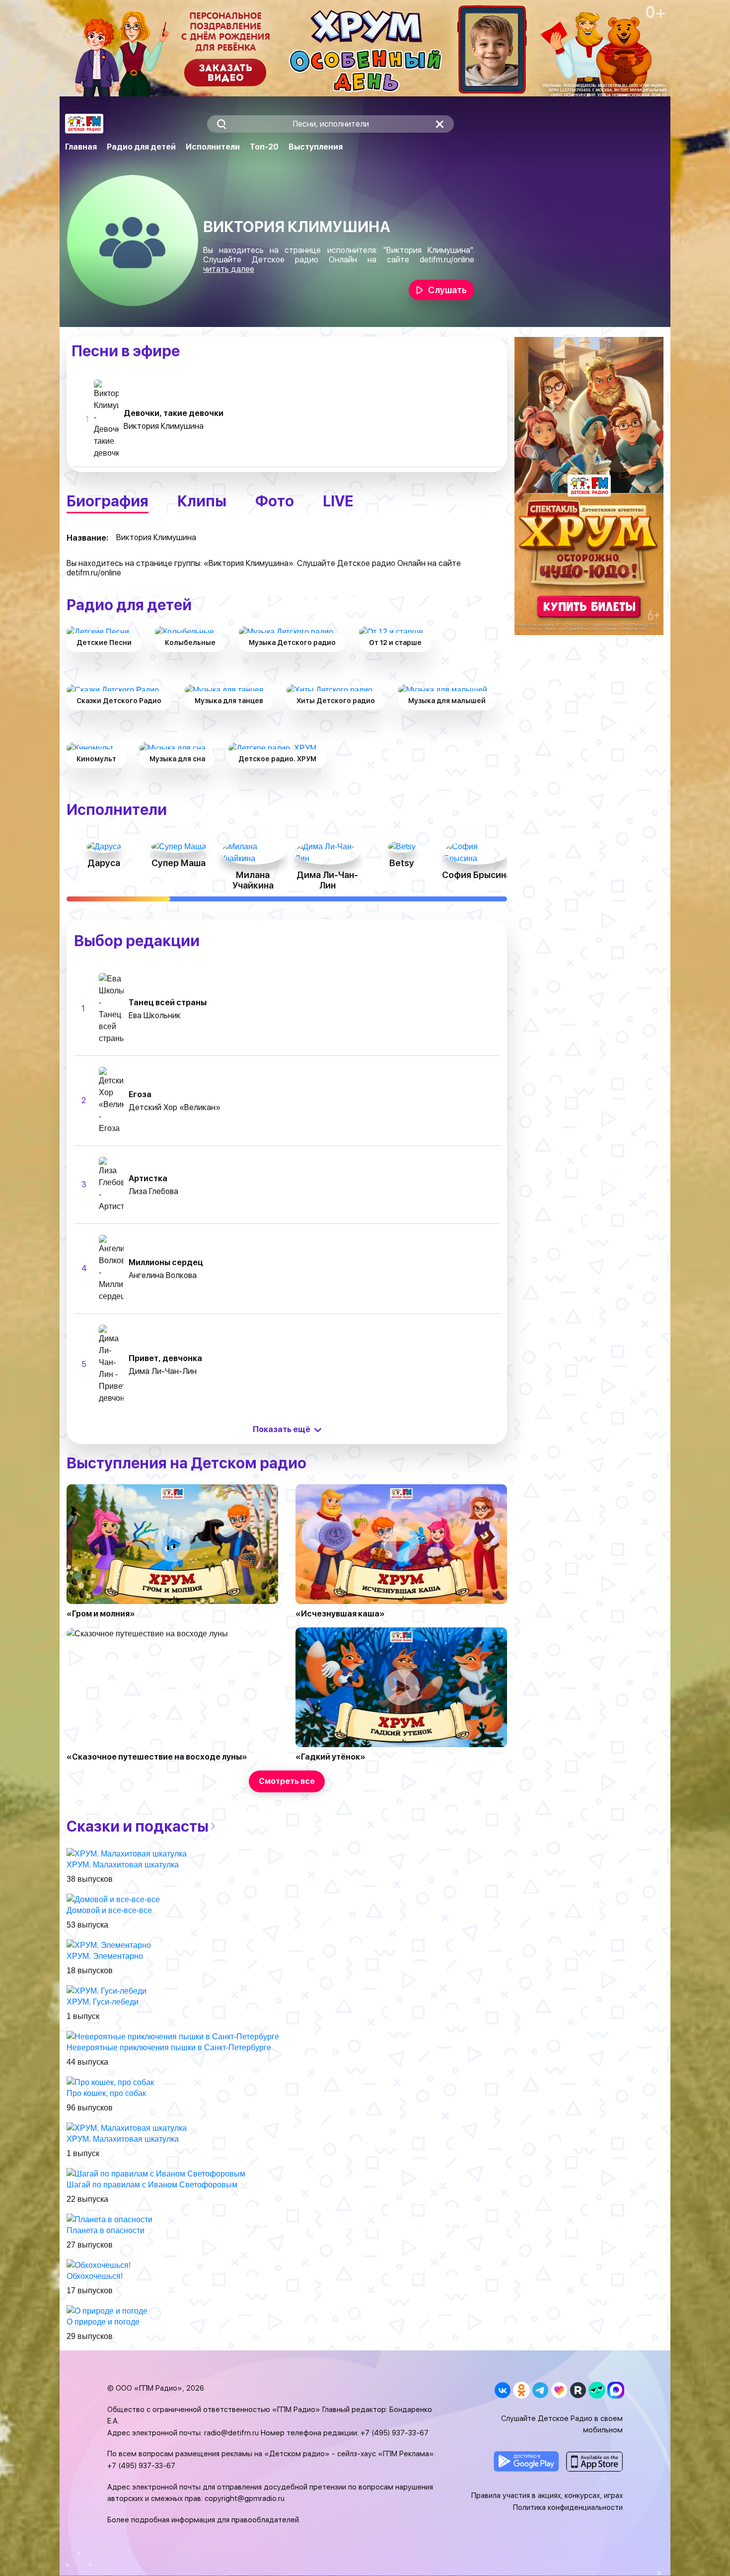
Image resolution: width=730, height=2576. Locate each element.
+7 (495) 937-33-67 (395, 2433)
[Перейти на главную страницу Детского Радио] (84, 124)
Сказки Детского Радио (119, 701)
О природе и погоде (103, 2322)
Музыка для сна (177, 759)
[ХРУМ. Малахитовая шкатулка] (127, 1853)
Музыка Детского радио (292, 643)
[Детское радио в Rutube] (578, 2390)
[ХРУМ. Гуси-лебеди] (107, 1990)
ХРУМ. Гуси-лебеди (103, 2002)
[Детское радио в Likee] (559, 2390)
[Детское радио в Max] (616, 2390)
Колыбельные (190, 643)
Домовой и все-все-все (109, 1910)
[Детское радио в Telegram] (540, 2390)
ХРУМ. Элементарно (105, 1956)
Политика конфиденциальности (568, 2507)
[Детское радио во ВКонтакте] (502, 2390)
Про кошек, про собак (106, 2093)
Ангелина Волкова (163, 1275)
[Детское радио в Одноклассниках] (521, 2390)
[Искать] (221, 124)
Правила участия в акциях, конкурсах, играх (547, 2495)
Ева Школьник (155, 1015)
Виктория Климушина (164, 426)
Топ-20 (264, 147)
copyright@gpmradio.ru (245, 2498)
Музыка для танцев (229, 701)
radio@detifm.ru (231, 2433)
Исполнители (213, 147)
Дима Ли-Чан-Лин (163, 1371)
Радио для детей (141, 147)
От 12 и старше (395, 643)
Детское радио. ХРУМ (277, 759)
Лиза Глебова (153, 1191)
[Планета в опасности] (109, 2219)
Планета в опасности (106, 2230)
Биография (108, 501)
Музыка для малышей (447, 701)
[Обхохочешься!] (99, 2265)
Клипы (202, 501)
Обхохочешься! (95, 2276)
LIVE (338, 501)
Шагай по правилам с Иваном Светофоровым (152, 2185)
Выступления (316, 147)
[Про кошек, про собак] (110, 2082)
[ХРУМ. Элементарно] (109, 1945)
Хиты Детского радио (336, 701)
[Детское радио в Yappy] (597, 2390)
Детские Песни (104, 643)
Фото (275, 501)
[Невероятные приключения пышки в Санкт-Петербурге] (173, 2036)
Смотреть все (287, 1781)
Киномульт (96, 759)
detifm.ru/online (447, 260)
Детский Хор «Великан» (175, 1107)
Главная (81, 147)
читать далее (229, 269)
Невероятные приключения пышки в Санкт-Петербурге (169, 2048)
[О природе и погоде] (107, 2310)
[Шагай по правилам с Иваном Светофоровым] (156, 2173)
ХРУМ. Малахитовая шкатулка (123, 1865)
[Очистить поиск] (440, 124)
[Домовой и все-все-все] (113, 1899)
